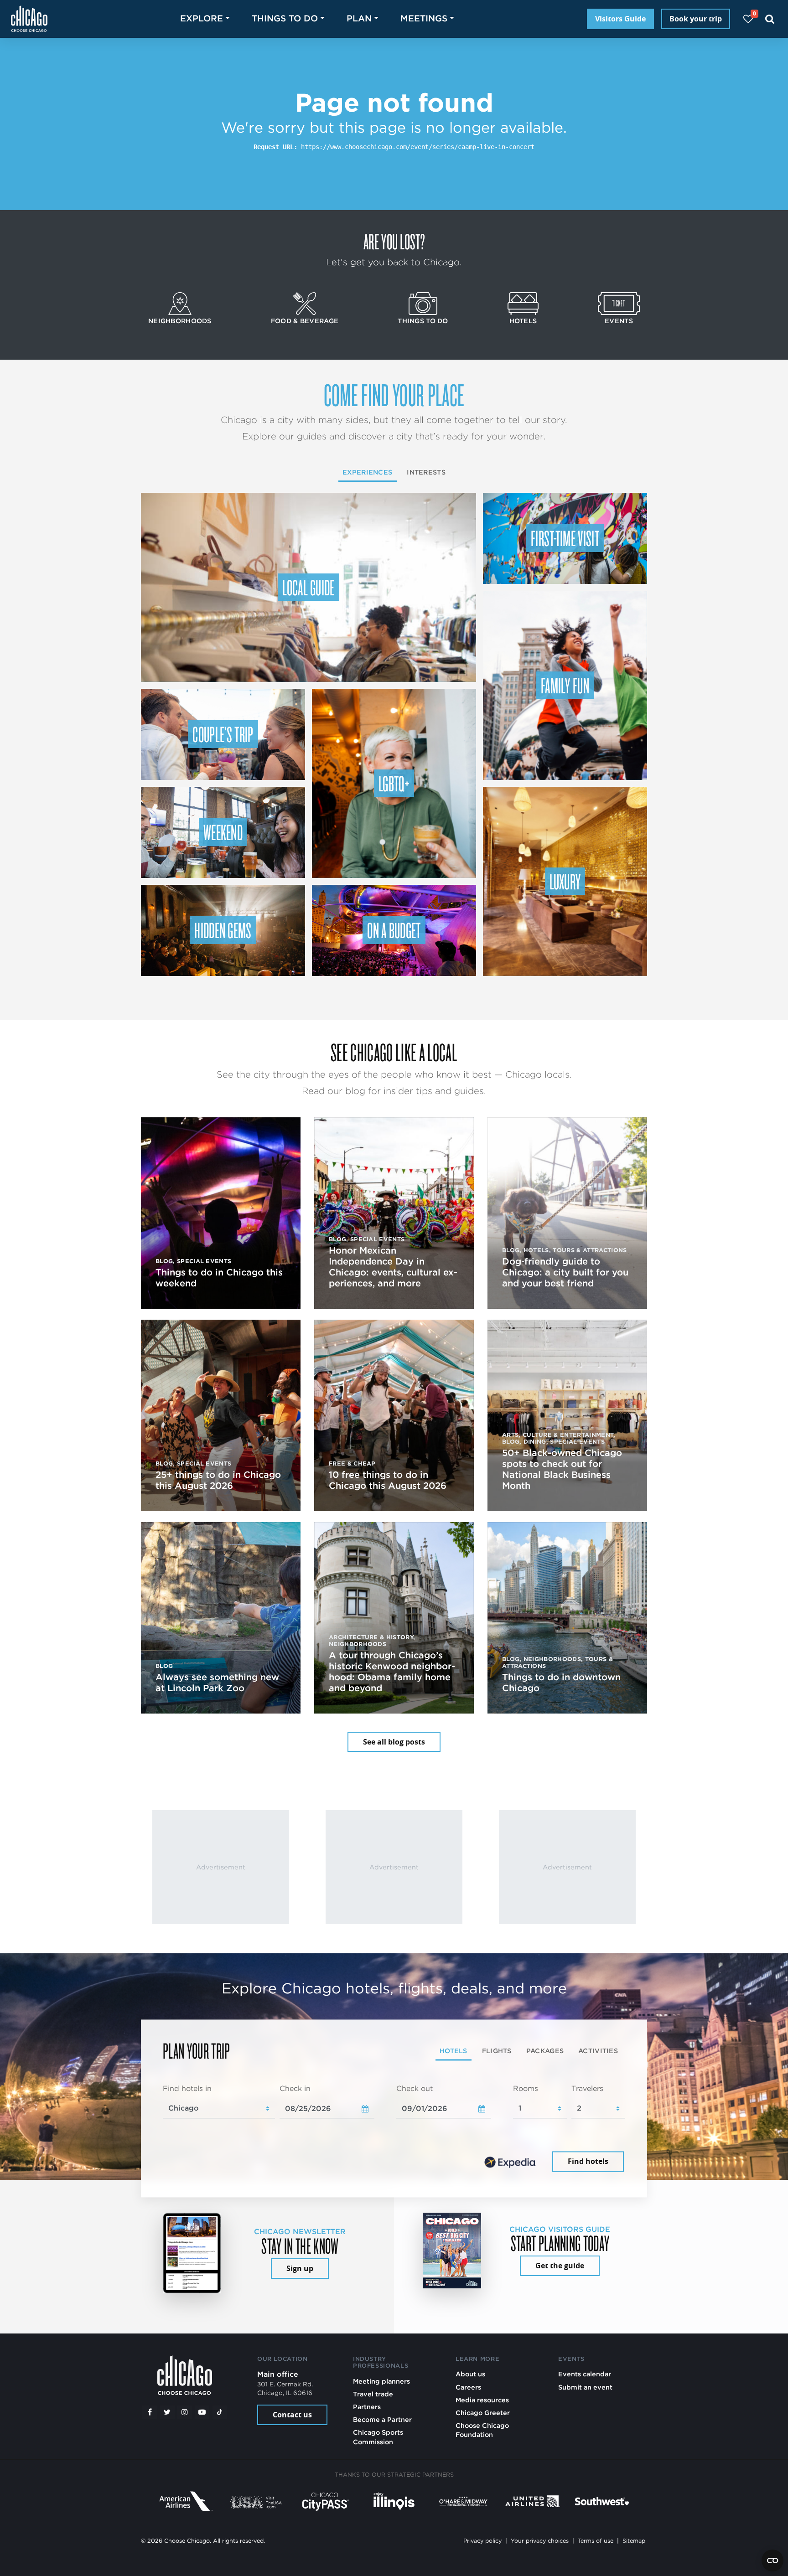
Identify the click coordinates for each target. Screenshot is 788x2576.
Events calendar (585, 2374)
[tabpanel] (394, 2129)
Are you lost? (394, 241)
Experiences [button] (367, 472)
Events (619, 321)
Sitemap (634, 2541)
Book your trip (696, 19)
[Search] (770, 19)
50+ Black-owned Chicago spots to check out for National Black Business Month (562, 1469)
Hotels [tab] (454, 2051)
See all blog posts (394, 1742)
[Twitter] (167, 2412)
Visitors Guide (620, 19)
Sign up (300, 2268)
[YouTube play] (202, 2412)
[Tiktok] (220, 2412)
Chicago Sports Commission (378, 2437)
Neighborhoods (180, 321)
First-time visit (565, 538)
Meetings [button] (424, 18)
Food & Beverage (305, 321)
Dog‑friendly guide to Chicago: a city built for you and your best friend (565, 1272)
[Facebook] (150, 2412)
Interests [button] (426, 472)
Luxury (565, 881)
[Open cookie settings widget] (772, 2561)
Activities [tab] (598, 2051)
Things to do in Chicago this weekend (219, 1278)
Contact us (292, 2415)
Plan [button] (359, 18)
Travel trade (373, 2394)
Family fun (565, 685)
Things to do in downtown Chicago (561, 1683)
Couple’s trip (223, 734)
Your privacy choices (540, 2541)
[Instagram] (185, 2412)
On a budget (394, 930)
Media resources (482, 2400)
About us (470, 2374)
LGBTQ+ (394, 783)
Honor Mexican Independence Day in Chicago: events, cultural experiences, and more (393, 1267)
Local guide (308, 587)
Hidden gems (223, 930)
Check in (295, 2088)
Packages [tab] (545, 2051)
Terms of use (596, 2541)
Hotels (523, 321)
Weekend (223, 832)
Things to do (423, 321)
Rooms (526, 2088)
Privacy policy (482, 2541)
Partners (367, 2407)
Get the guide (560, 2266)
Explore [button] (202, 18)
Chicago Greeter (483, 2413)
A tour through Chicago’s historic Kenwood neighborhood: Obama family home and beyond (392, 1672)
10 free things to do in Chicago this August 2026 (388, 1480)
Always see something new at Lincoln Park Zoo (217, 1683)
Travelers (587, 2088)
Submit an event (585, 2387)
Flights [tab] (497, 2051)
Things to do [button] (285, 18)
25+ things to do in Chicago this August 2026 (218, 1480)
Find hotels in (187, 2088)
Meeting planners (381, 2381)
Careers (468, 2387)
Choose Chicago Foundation (482, 2430)
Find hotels (588, 2162)
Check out (415, 2088)
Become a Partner (382, 2419)
